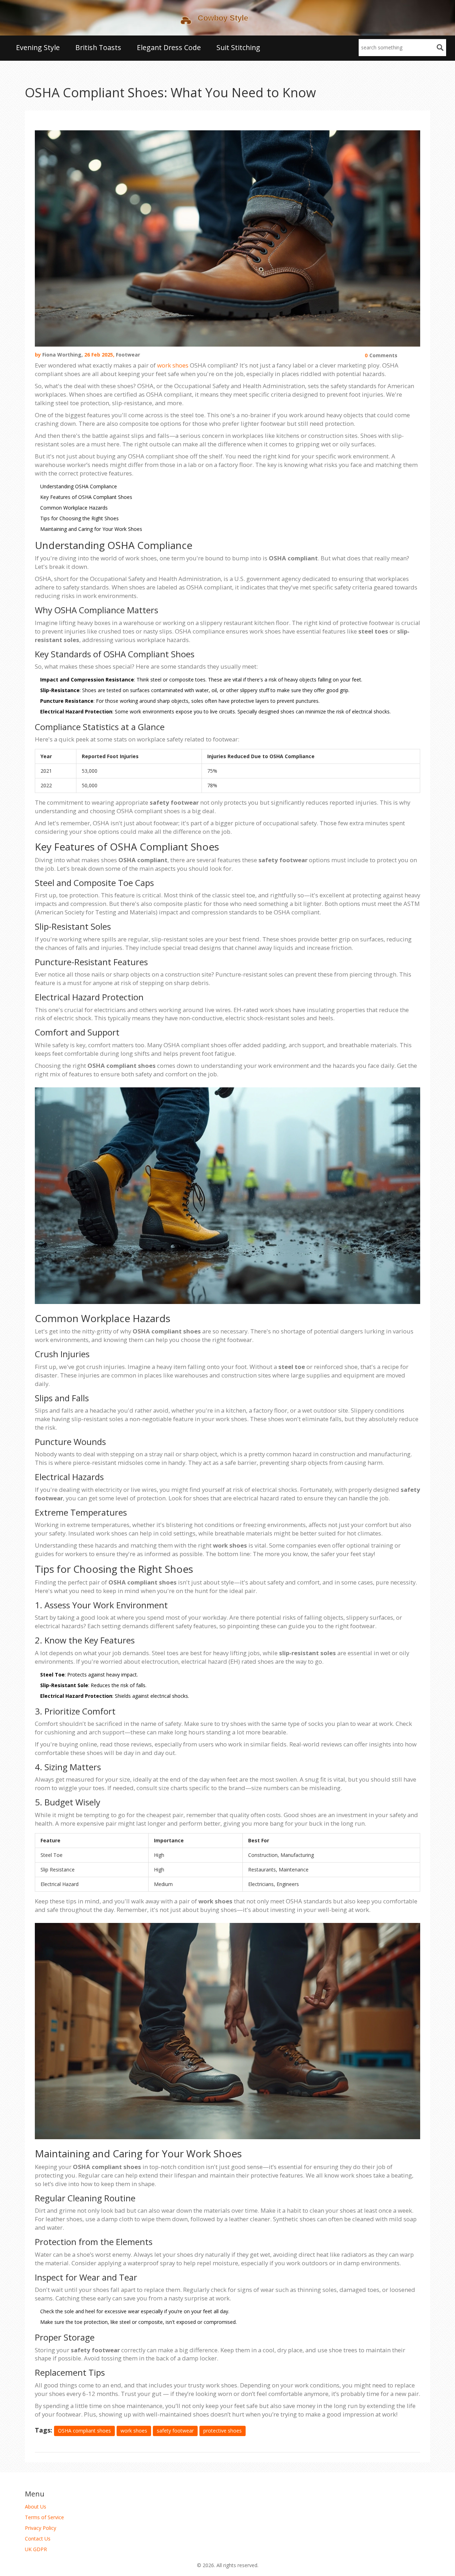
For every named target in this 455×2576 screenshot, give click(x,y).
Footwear (128, 355)
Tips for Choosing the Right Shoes (79, 518)
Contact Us (38, 2539)
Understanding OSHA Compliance (79, 486)
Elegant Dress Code (169, 47)
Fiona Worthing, (63, 355)
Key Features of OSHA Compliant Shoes (86, 497)
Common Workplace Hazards (74, 508)
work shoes (173, 365)
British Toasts (98, 47)
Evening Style (38, 47)
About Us (36, 2507)
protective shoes (223, 2431)
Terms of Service (44, 2517)
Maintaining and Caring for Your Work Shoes (91, 529)
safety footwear (175, 2431)
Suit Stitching (238, 47)
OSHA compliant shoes (84, 2431)
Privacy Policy (41, 2528)
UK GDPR (36, 2549)
